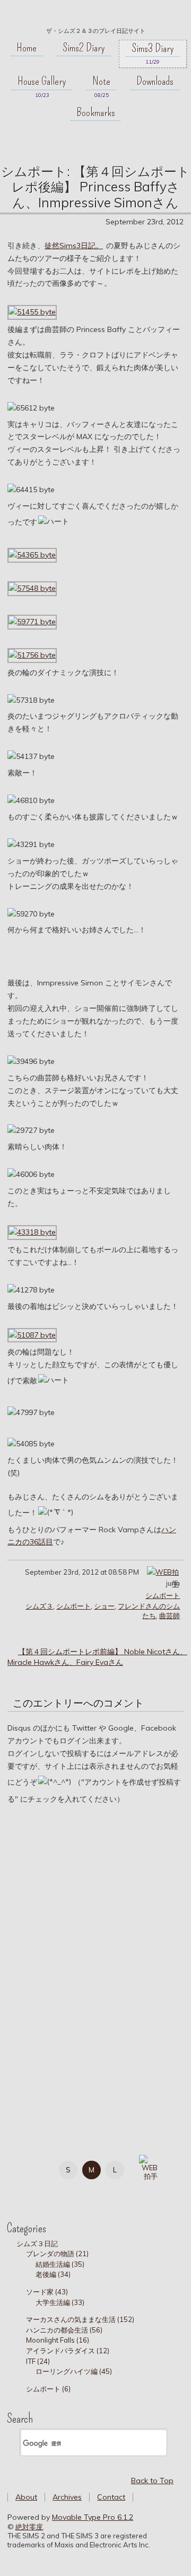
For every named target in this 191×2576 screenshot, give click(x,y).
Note (101, 81)
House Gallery (42, 81)
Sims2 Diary (84, 48)
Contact (111, 2497)
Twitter (27, 2191)
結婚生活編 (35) (60, 2264)
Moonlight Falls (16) (58, 2340)
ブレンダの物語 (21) (57, 2254)
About (26, 2497)
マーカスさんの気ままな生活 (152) (80, 2319)
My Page (27, 2168)
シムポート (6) (48, 2389)
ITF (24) (38, 2361)
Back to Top (152, 2481)
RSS (75, 2191)
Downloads (155, 81)
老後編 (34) (53, 2274)
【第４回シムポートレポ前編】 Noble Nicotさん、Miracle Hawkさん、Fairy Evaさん (97, 1657)
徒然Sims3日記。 (74, 246)
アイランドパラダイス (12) (68, 2351)
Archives (67, 2497)
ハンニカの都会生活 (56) (64, 2330)
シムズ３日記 (37, 2243)
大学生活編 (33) (60, 2302)
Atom (98, 2191)
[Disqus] (95, 1962)
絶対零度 (95, 16)
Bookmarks (96, 112)
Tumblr (51, 2191)
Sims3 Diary (153, 48)
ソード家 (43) (47, 2292)
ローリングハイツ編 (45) (74, 2371)
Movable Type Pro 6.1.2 (93, 2517)
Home (27, 48)
